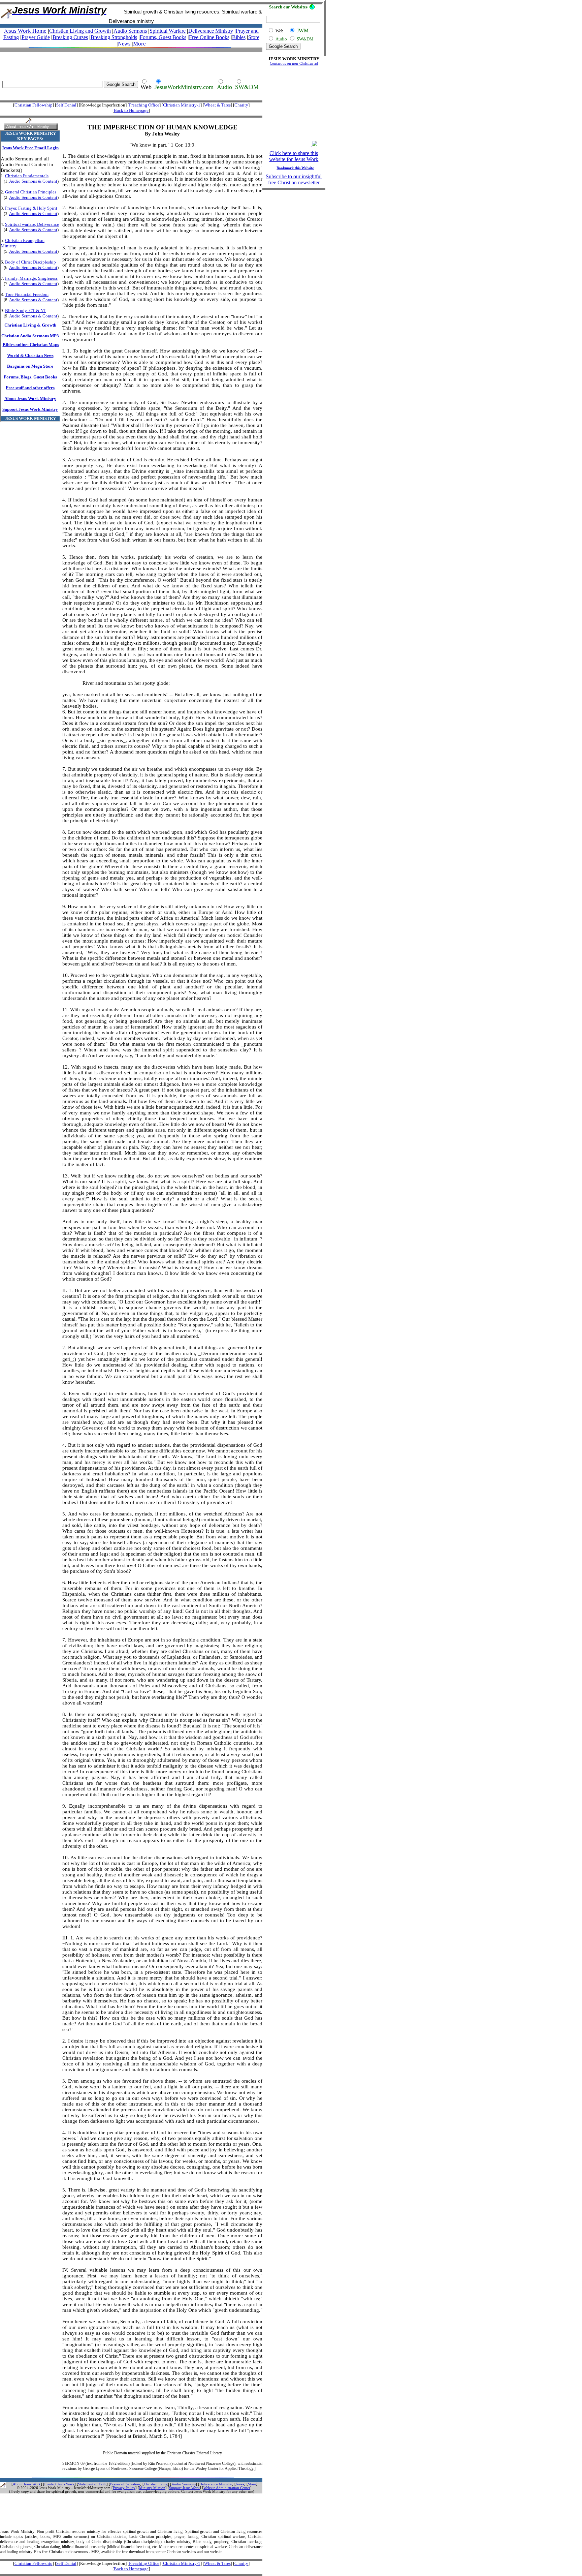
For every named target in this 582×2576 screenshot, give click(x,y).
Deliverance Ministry (211, 31)
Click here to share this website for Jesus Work (294, 156)
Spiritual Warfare (168, 31)
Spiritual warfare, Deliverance (32, 224)
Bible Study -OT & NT (26, 311)
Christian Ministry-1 (182, 105)
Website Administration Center (227, 2488)
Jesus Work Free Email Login (30, 148)
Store (254, 37)
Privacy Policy (124, 2488)
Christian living (156, 2484)
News (124, 44)
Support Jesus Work (184, 2488)
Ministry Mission (152, 2488)
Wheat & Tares (217, 105)
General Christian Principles (31, 192)
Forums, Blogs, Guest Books (30, 377)
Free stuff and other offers (30, 388)
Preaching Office (144, 105)
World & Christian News (30, 355)
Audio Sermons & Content (33, 181)
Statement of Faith (92, 2484)
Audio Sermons (184, 2484)
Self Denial (66, 105)
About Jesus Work (27, 2484)
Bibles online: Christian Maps (31, 345)
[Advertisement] (129, 62)
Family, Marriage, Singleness (31, 278)
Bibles (239, 37)
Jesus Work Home (25, 31)
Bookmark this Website (295, 168)
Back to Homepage (131, 110)
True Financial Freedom (27, 294)
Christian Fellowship (34, 105)
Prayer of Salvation (125, 2484)
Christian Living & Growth (30, 325)
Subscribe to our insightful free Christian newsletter (294, 179)
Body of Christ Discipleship (30, 262)
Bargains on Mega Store (30, 366)
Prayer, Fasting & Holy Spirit (31, 208)
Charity (241, 105)
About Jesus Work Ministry (30, 398)
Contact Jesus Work (59, 2484)
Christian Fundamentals (27, 176)
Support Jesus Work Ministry (30, 409)
